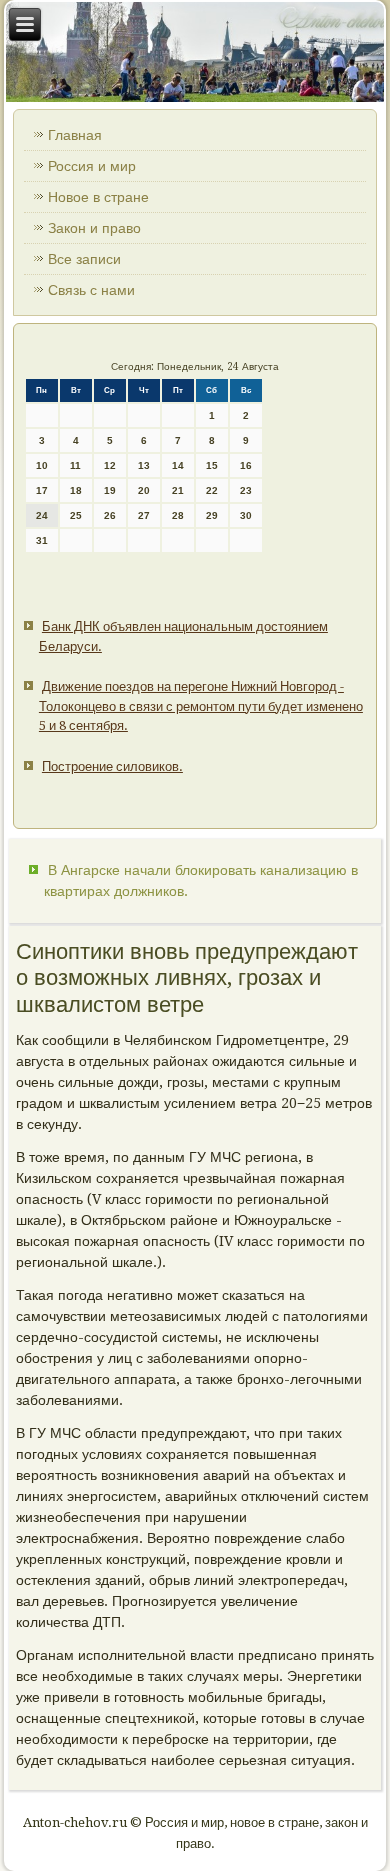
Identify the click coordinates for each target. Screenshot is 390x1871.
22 (212, 490)
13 (144, 465)
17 (42, 490)
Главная (75, 135)
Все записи (84, 259)
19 (110, 490)
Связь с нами (91, 290)
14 (178, 465)
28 (178, 515)
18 (76, 490)
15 (212, 465)
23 (246, 490)
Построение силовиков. (112, 766)
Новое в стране (98, 197)
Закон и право (94, 228)
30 (246, 515)
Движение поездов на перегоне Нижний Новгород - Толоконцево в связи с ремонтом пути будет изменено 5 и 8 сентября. (201, 706)
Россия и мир (92, 166)
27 (144, 515)
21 (178, 490)
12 (110, 465)
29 (212, 515)
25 (76, 515)
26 (110, 515)
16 (246, 465)
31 (42, 540)
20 (144, 490)
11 (75, 465)
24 (42, 515)
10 (42, 465)
